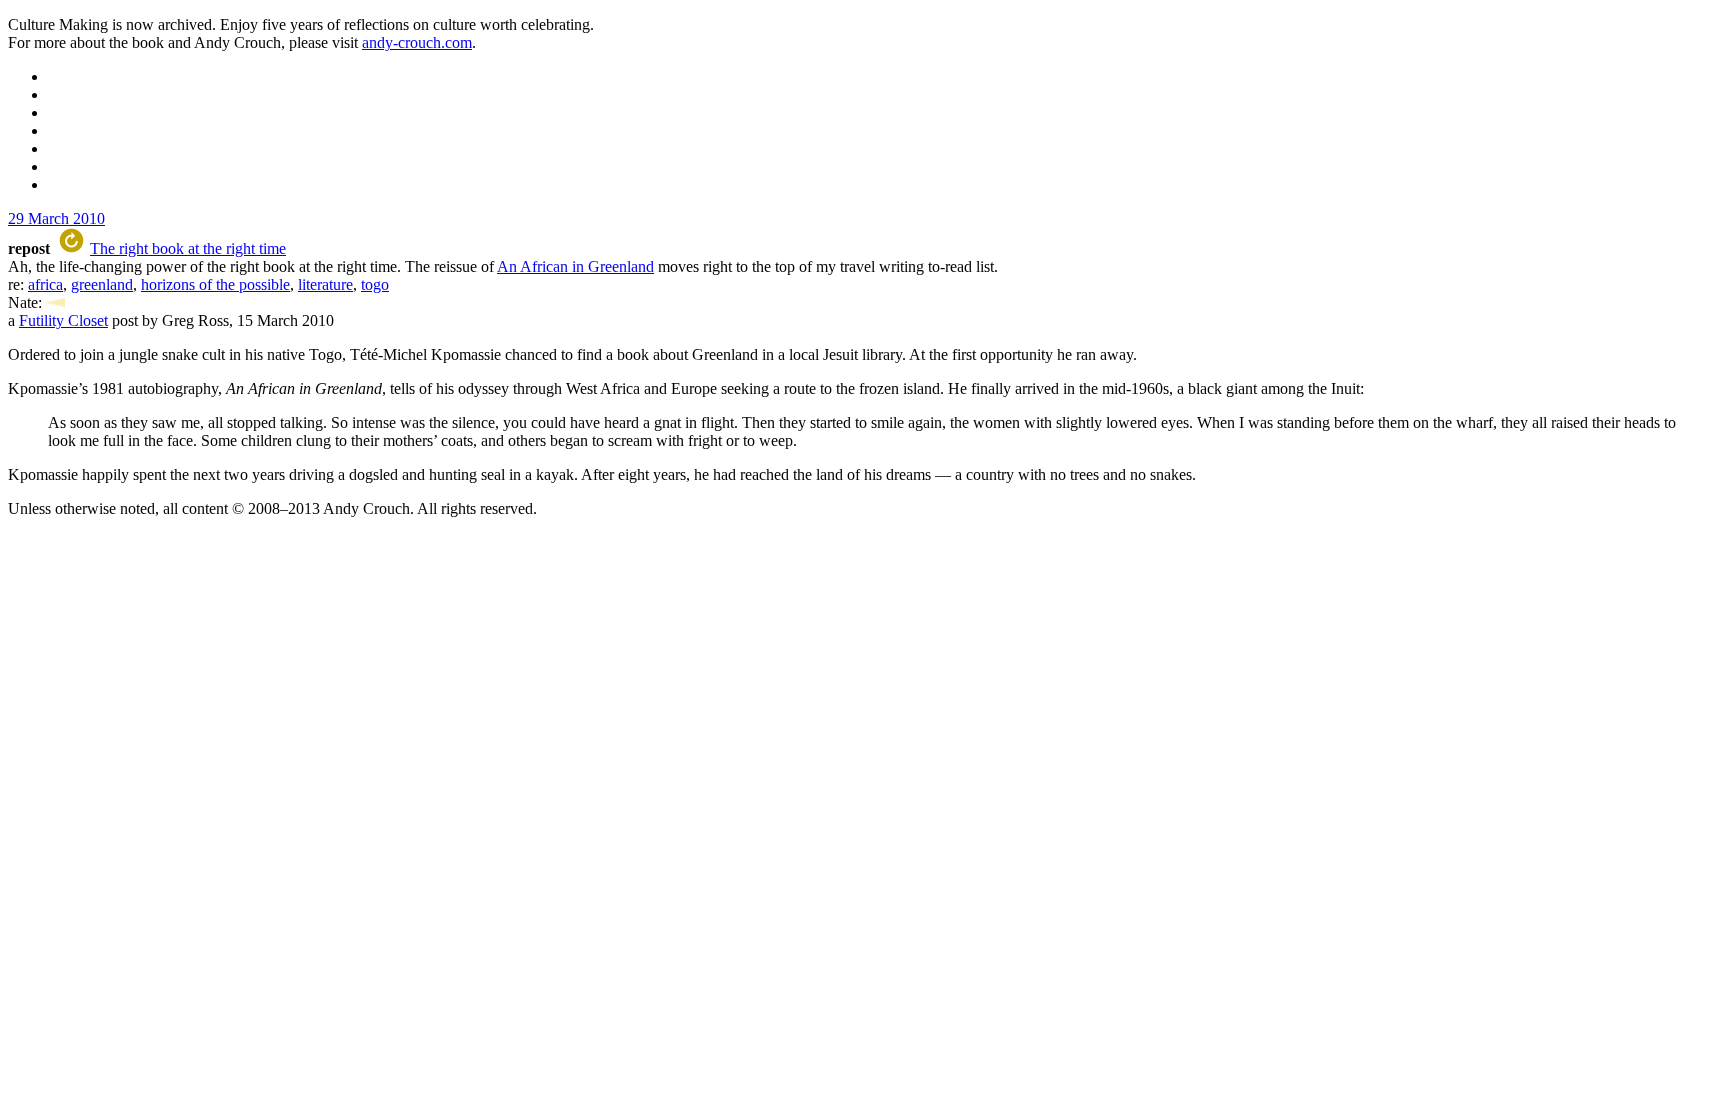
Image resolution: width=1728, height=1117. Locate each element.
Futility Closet (63, 320)
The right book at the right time (188, 248)
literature (325, 284)
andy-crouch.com (417, 42)
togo (375, 284)
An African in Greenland (575, 266)
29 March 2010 (56, 218)
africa (45, 284)
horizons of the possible (215, 284)
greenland (102, 284)
